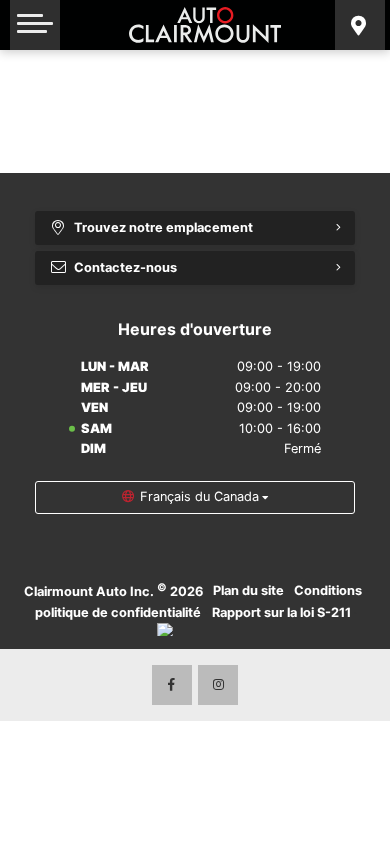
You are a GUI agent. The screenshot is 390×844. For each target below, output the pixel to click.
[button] (35, 25)
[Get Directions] (360, 25)
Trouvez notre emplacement (163, 227)
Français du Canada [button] (199, 496)
